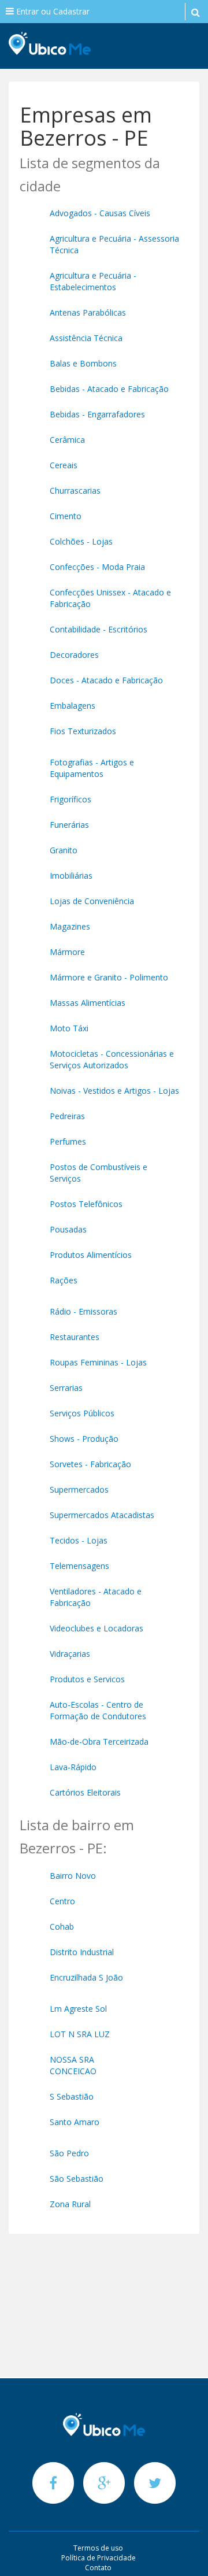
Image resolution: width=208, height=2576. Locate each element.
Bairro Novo (73, 1876)
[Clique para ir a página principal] (104, 2425)
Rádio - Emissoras (83, 1311)
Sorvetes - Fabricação (90, 1464)
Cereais (64, 465)
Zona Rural (70, 2204)
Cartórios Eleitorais (85, 1792)
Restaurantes (75, 1337)
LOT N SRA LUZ (80, 2034)
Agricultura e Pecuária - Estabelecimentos (93, 281)
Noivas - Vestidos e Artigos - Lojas (114, 1091)
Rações (64, 1280)
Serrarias (66, 1388)
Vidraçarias (70, 1654)
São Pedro (69, 2153)
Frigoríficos (70, 799)
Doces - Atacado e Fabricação (106, 680)
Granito (64, 850)
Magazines (70, 926)
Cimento (66, 516)
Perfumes (68, 1141)
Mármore (67, 952)
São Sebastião (77, 2179)
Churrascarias (75, 491)
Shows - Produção (84, 1439)
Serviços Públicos (82, 1413)
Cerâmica (67, 440)
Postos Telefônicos (86, 1204)
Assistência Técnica (86, 338)
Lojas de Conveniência (92, 901)
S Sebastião (72, 2096)
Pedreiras (67, 1116)
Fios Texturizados (83, 731)
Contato (98, 2568)
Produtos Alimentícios (91, 1255)
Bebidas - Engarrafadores (97, 414)
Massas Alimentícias (88, 1003)
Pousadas (68, 1229)
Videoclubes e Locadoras (96, 1628)
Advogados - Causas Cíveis (100, 213)
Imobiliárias (71, 876)
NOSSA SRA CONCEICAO (73, 2065)
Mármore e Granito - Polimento (109, 977)
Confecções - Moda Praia (97, 567)
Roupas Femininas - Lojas (98, 1362)
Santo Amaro (75, 2122)
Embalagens (73, 706)
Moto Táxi (69, 1028)
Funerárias (69, 825)
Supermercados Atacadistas (102, 1515)
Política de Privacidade (99, 2558)
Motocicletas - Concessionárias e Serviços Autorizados (112, 1059)
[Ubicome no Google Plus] (105, 2483)
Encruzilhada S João (86, 1977)
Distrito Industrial (82, 1952)
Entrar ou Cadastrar (52, 11)
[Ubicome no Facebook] (54, 2483)
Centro (62, 1901)
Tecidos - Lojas (79, 1540)
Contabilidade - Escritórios (99, 629)
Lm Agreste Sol (78, 2009)
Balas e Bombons (83, 363)
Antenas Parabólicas (88, 312)
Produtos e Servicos (87, 1679)
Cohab (62, 1927)
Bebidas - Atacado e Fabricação (109, 389)
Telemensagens (79, 1566)
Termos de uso (98, 2548)
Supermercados (79, 1489)
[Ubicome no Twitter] (155, 2483)
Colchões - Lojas (81, 541)
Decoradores (74, 655)
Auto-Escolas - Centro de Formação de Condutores (98, 1710)
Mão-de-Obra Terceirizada (99, 1742)
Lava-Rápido (73, 1767)
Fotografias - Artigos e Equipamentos (92, 768)
